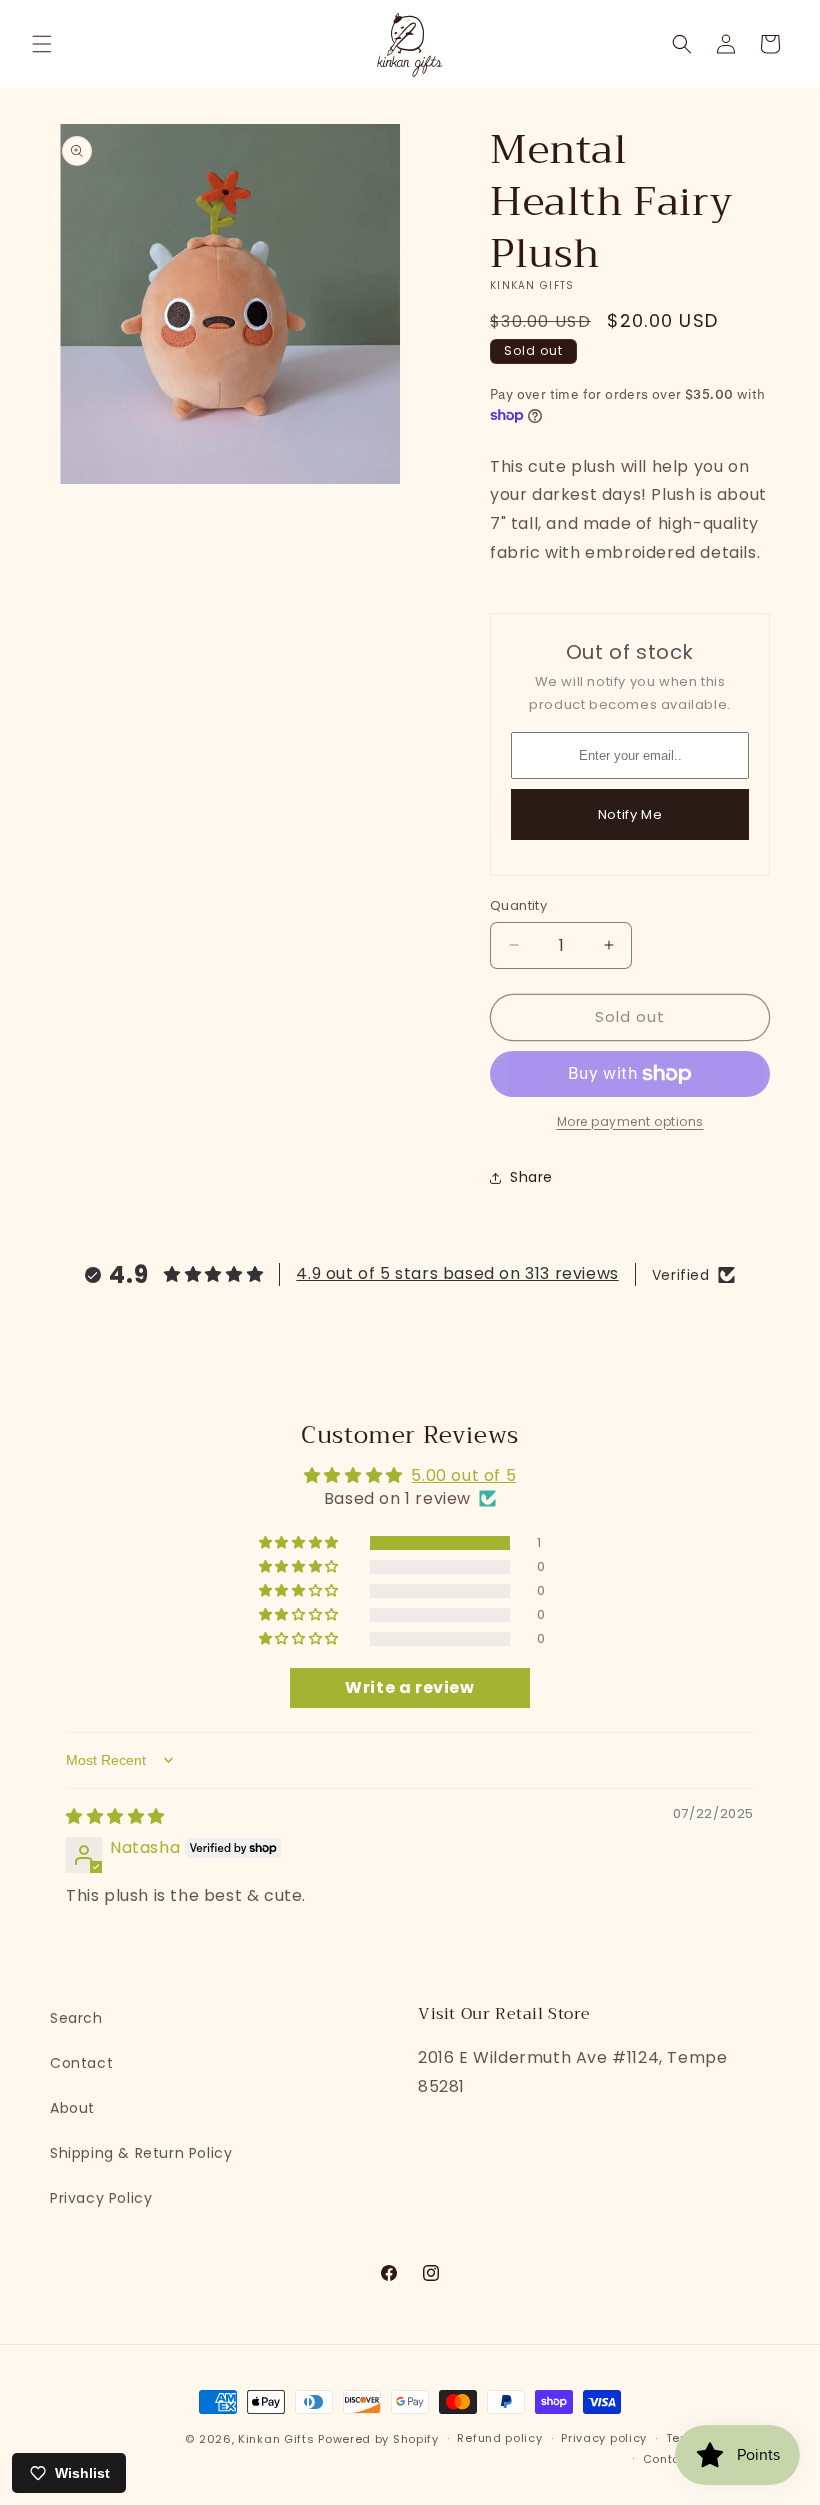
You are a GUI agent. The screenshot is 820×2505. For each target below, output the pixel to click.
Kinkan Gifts (276, 2439)
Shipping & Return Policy (141, 2153)
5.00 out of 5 (463, 1475)
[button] (42, 44)
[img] (115, 1816)
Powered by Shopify (378, 2439)
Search (76, 2018)
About (72, 2108)
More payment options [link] (630, 1121)
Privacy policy (604, 2438)
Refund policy (499, 2438)
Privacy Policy (101, 2198)
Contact (81, 2063)
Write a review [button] (409, 1687)
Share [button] (531, 1177)
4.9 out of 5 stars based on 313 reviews (457, 1273)
